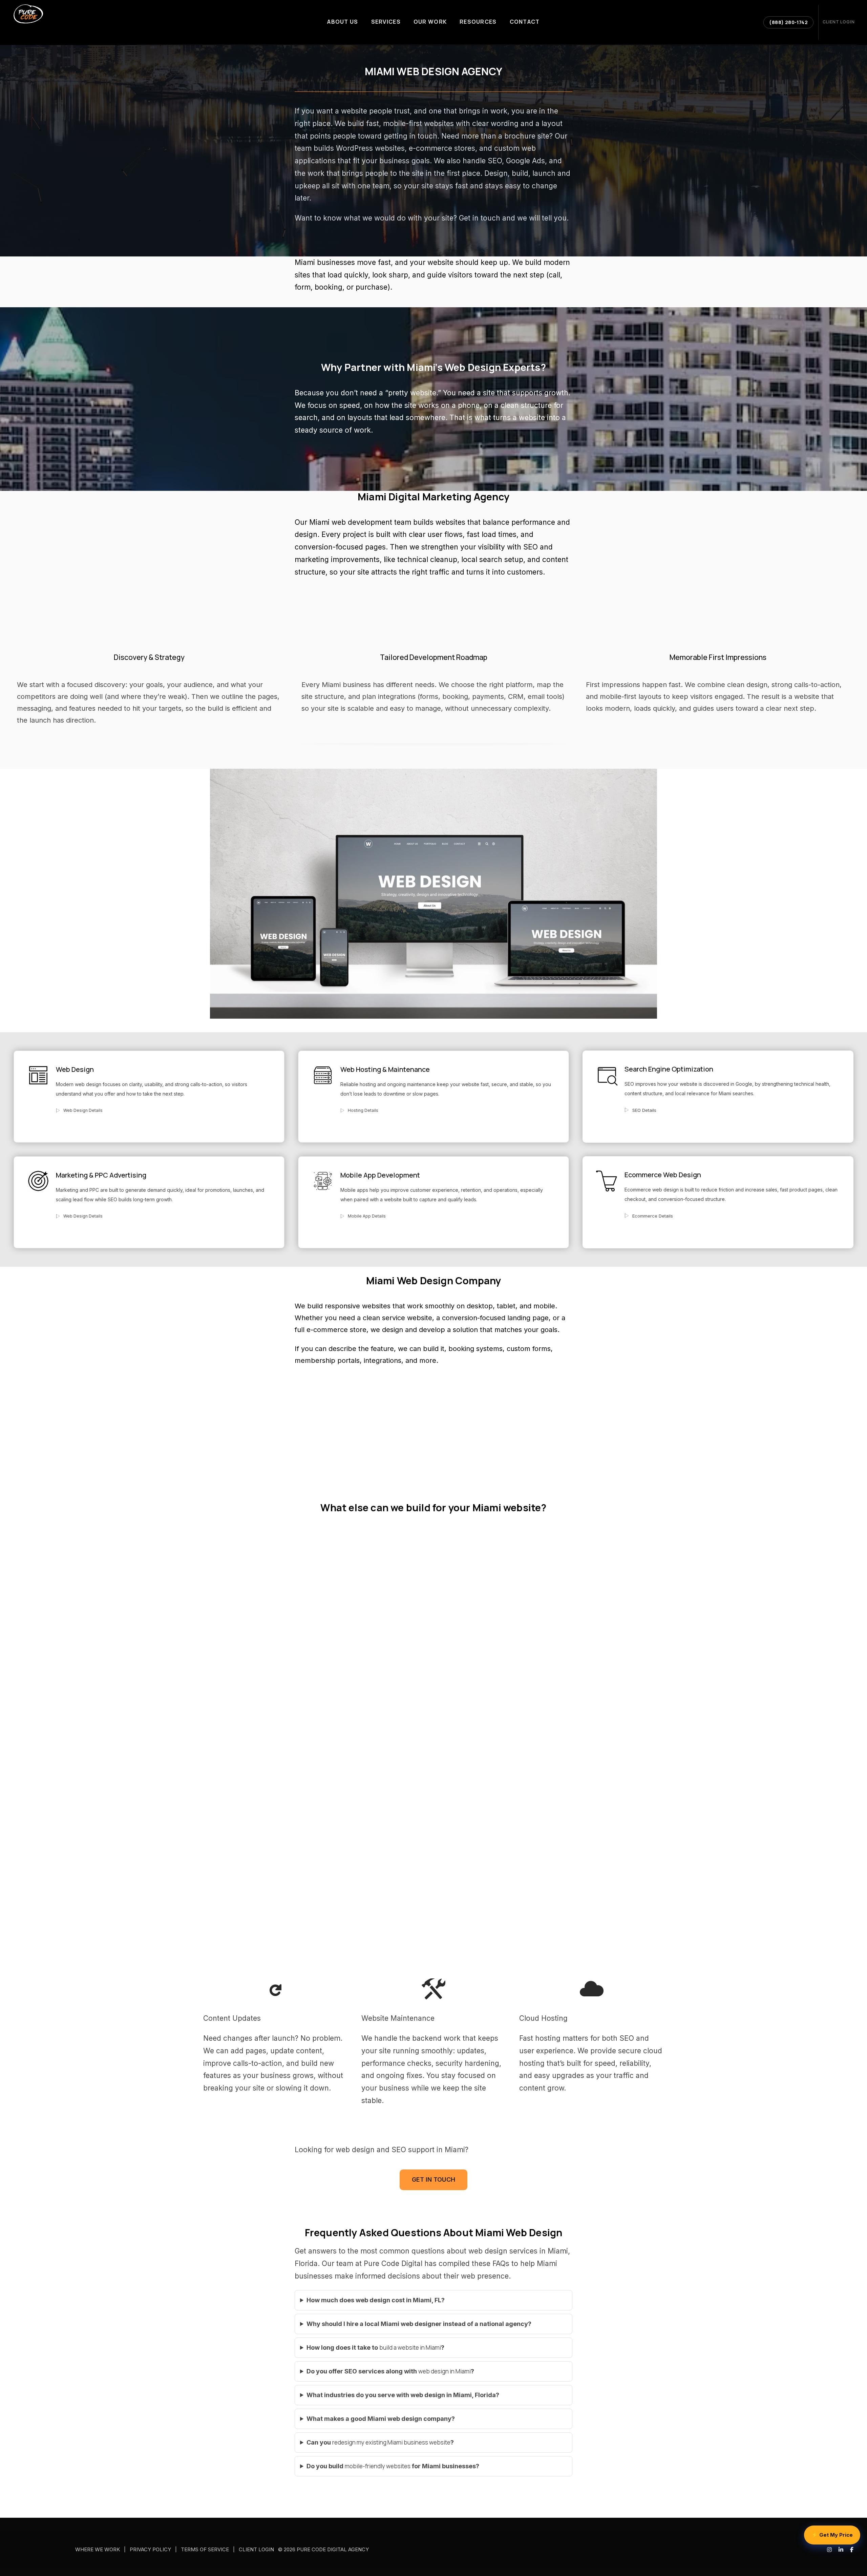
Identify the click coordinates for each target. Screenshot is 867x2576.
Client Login (256, 2550)
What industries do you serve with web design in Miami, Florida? (403, 2395)
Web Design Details (83, 1110)
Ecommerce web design (652, 1190)
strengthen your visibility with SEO (480, 547)
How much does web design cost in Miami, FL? (376, 2300)
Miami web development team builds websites (387, 522)
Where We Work (98, 2550)
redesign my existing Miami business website (391, 2442)
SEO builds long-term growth (140, 1199)
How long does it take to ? (375, 2348)
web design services (503, 2251)
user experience (546, 2051)
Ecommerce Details (653, 1216)
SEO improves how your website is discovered (677, 1084)
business (276, 2075)
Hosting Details (363, 1110)
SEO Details (644, 1110)
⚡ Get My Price (832, 2535)
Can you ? (380, 2442)
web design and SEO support (385, 2150)
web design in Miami (445, 2371)
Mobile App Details (367, 1216)
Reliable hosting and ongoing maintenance (388, 1084)
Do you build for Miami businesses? (393, 2466)
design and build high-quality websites (294, 1547)
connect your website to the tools (603, 1547)
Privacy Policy (150, 2550)
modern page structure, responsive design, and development (287, 1575)
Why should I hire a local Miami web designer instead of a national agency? (419, 2324)
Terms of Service (205, 2550)
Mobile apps (354, 1190)
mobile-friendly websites (378, 2466)
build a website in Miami (410, 2348)
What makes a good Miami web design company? (381, 2419)
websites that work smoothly (408, 1306)
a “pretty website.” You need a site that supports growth (474, 393)
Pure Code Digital (393, 2263)
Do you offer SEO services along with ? (390, 2371)
